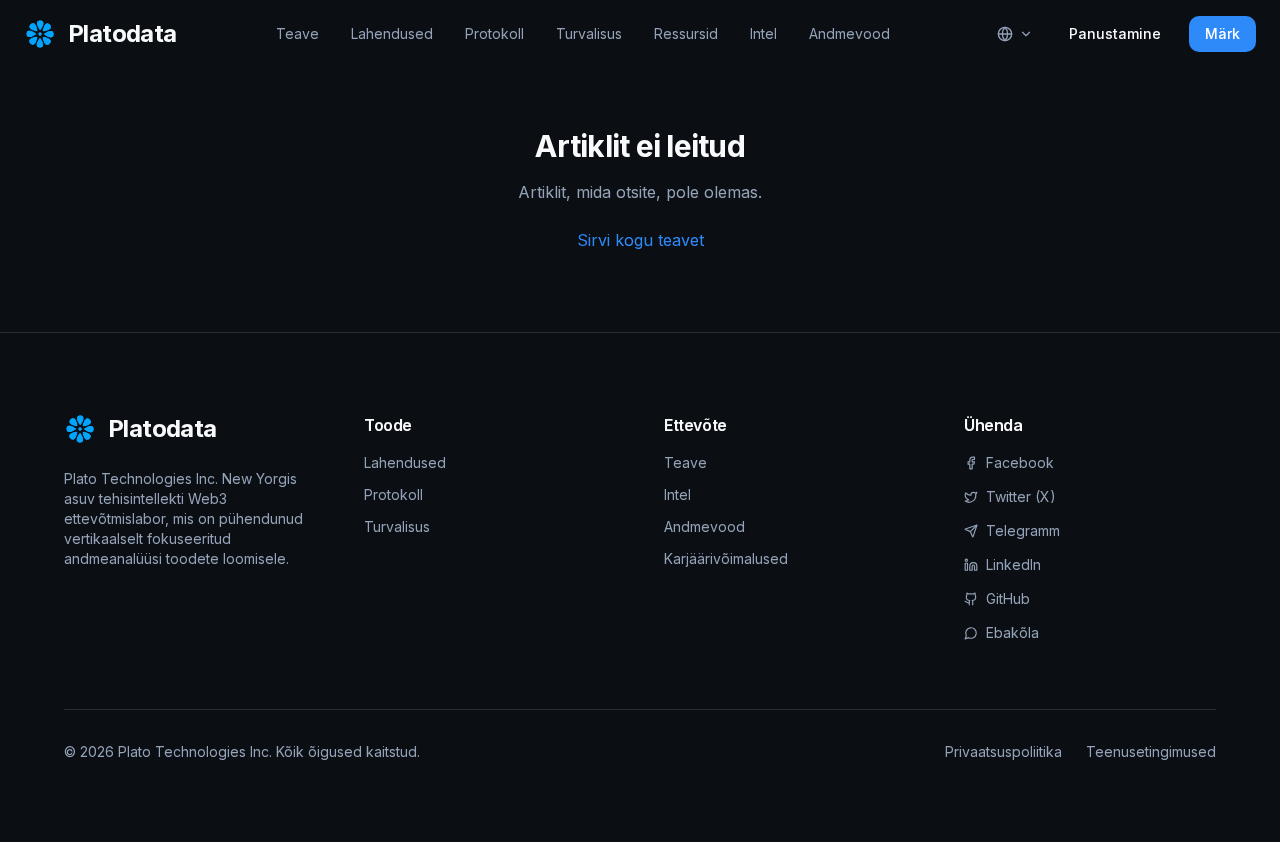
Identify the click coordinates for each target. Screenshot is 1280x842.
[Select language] (1015, 34)
